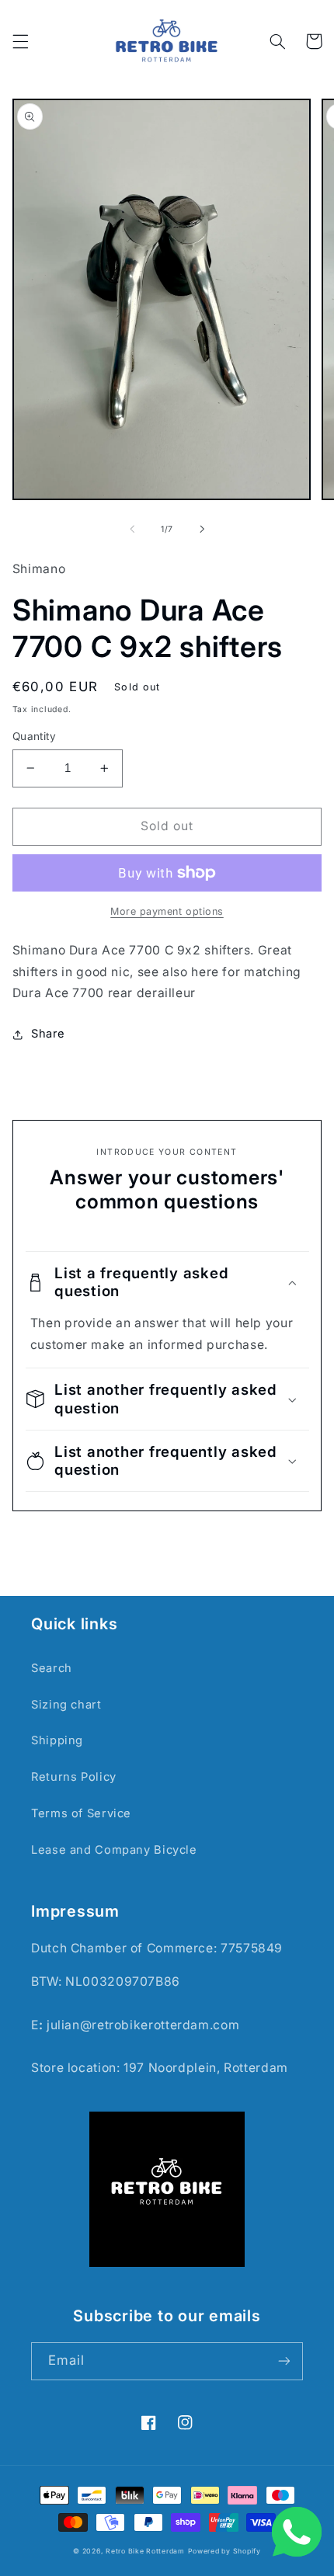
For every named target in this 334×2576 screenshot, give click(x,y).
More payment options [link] (167, 911)
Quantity (34, 736)
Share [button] (48, 1034)
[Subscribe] (284, 2361)
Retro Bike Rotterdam (145, 2551)
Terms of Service (81, 1813)
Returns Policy (74, 1777)
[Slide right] (202, 530)
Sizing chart (66, 1705)
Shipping (57, 1740)
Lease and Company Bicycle (114, 1850)
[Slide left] (132, 530)
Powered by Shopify (224, 2551)
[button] (20, 41)
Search (52, 1668)
